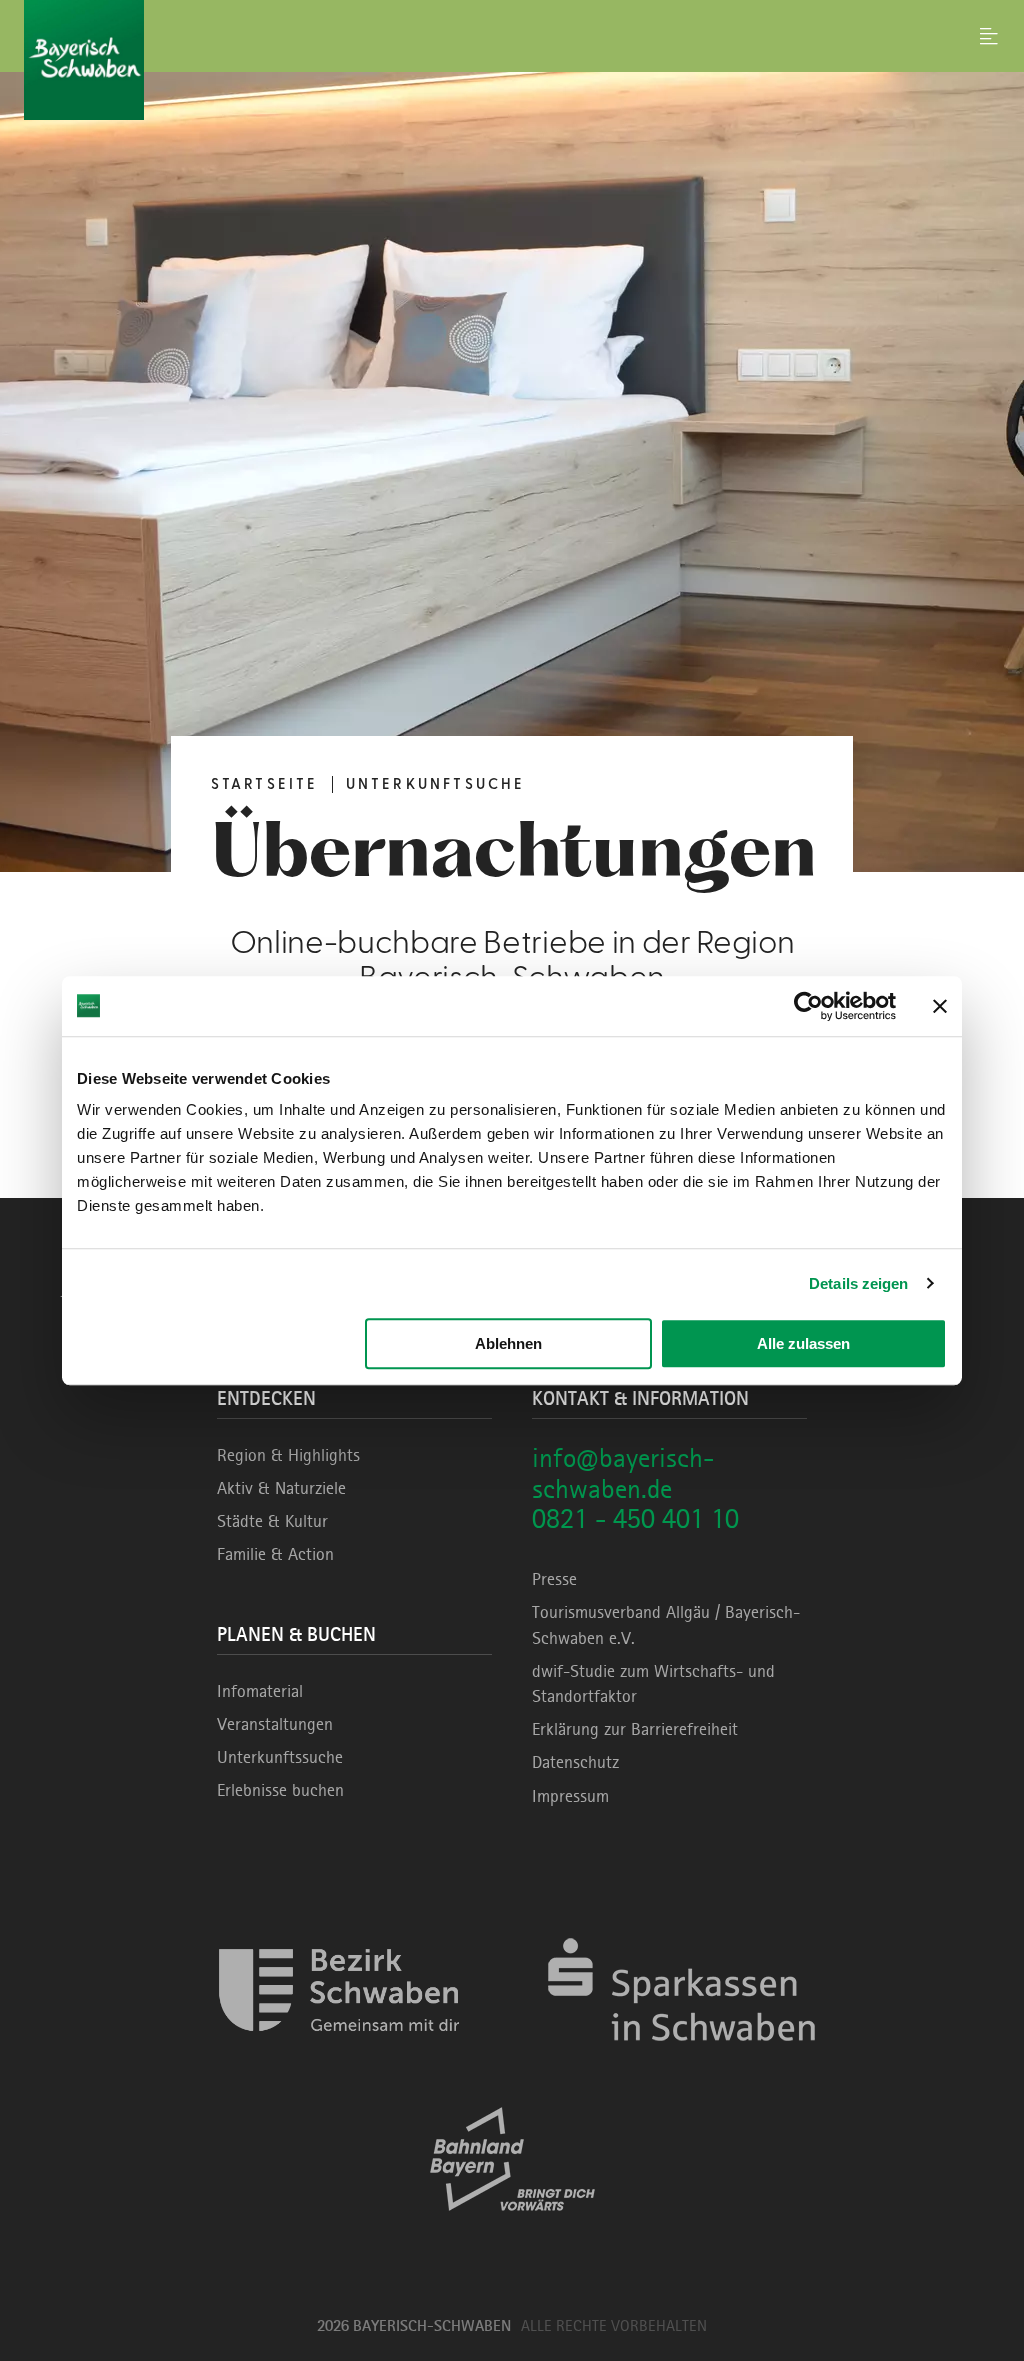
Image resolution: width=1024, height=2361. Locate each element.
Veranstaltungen (275, 1724)
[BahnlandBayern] (512, 2228)
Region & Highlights (288, 1455)
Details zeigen (858, 1283)
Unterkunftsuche (436, 784)
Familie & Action (275, 1554)
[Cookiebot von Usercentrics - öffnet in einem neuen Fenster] (808, 1006)
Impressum (570, 1796)
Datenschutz (575, 1762)
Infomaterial (260, 1691)
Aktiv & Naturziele (281, 1488)
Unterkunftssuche (280, 1757)
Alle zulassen (803, 1343)
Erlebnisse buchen (280, 1790)
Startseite (265, 784)
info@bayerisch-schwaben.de (623, 1473)
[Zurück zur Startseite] (512, 60)
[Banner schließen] (940, 1006)
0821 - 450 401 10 (635, 1518)
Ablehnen (508, 1343)
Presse (554, 1579)
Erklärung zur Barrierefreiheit (635, 1729)
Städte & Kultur (272, 1521)
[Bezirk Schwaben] (339, 2059)
